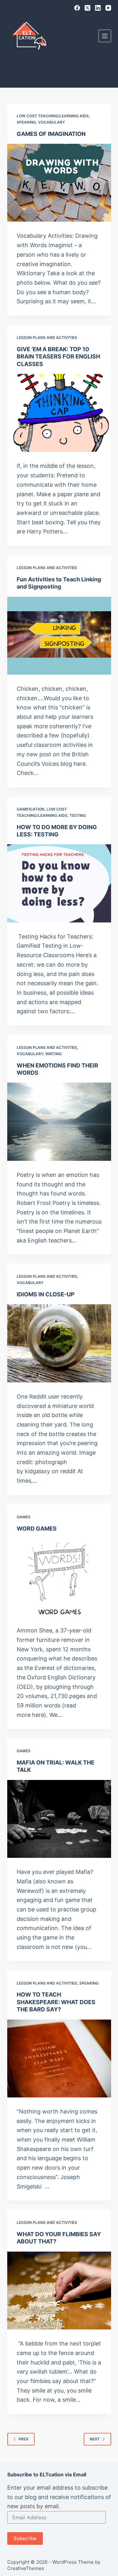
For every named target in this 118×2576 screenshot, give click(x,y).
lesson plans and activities (47, 337)
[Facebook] (77, 8)
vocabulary (51, 122)
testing (78, 815)
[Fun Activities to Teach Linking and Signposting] (59, 636)
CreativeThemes (26, 2568)
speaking (26, 122)
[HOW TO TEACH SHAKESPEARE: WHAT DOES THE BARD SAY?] (59, 2059)
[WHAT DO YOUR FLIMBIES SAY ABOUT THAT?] (59, 2291)
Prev (24, 2439)
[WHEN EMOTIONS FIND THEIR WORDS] (59, 1122)
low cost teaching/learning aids (53, 116)
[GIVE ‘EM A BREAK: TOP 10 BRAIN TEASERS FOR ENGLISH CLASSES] (59, 413)
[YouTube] (108, 8)
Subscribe (25, 2538)
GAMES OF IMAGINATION (51, 134)
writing (53, 1054)
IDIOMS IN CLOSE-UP (46, 1294)
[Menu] (105, 36)
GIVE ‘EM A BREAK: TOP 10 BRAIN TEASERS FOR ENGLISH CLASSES (58, 357)
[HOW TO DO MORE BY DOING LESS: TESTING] (59, 883)
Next (95, 2439)
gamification (31, 809)
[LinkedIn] (98, 8)
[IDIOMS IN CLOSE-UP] (59, 1343)
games (24, 1517)
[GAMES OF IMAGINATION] (59, 183)
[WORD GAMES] (59, 1578)
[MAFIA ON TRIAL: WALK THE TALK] (59, 1819)
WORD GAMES (37, 1529)
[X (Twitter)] (87, 8)
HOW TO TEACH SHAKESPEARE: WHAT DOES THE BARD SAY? (56, 2002)
